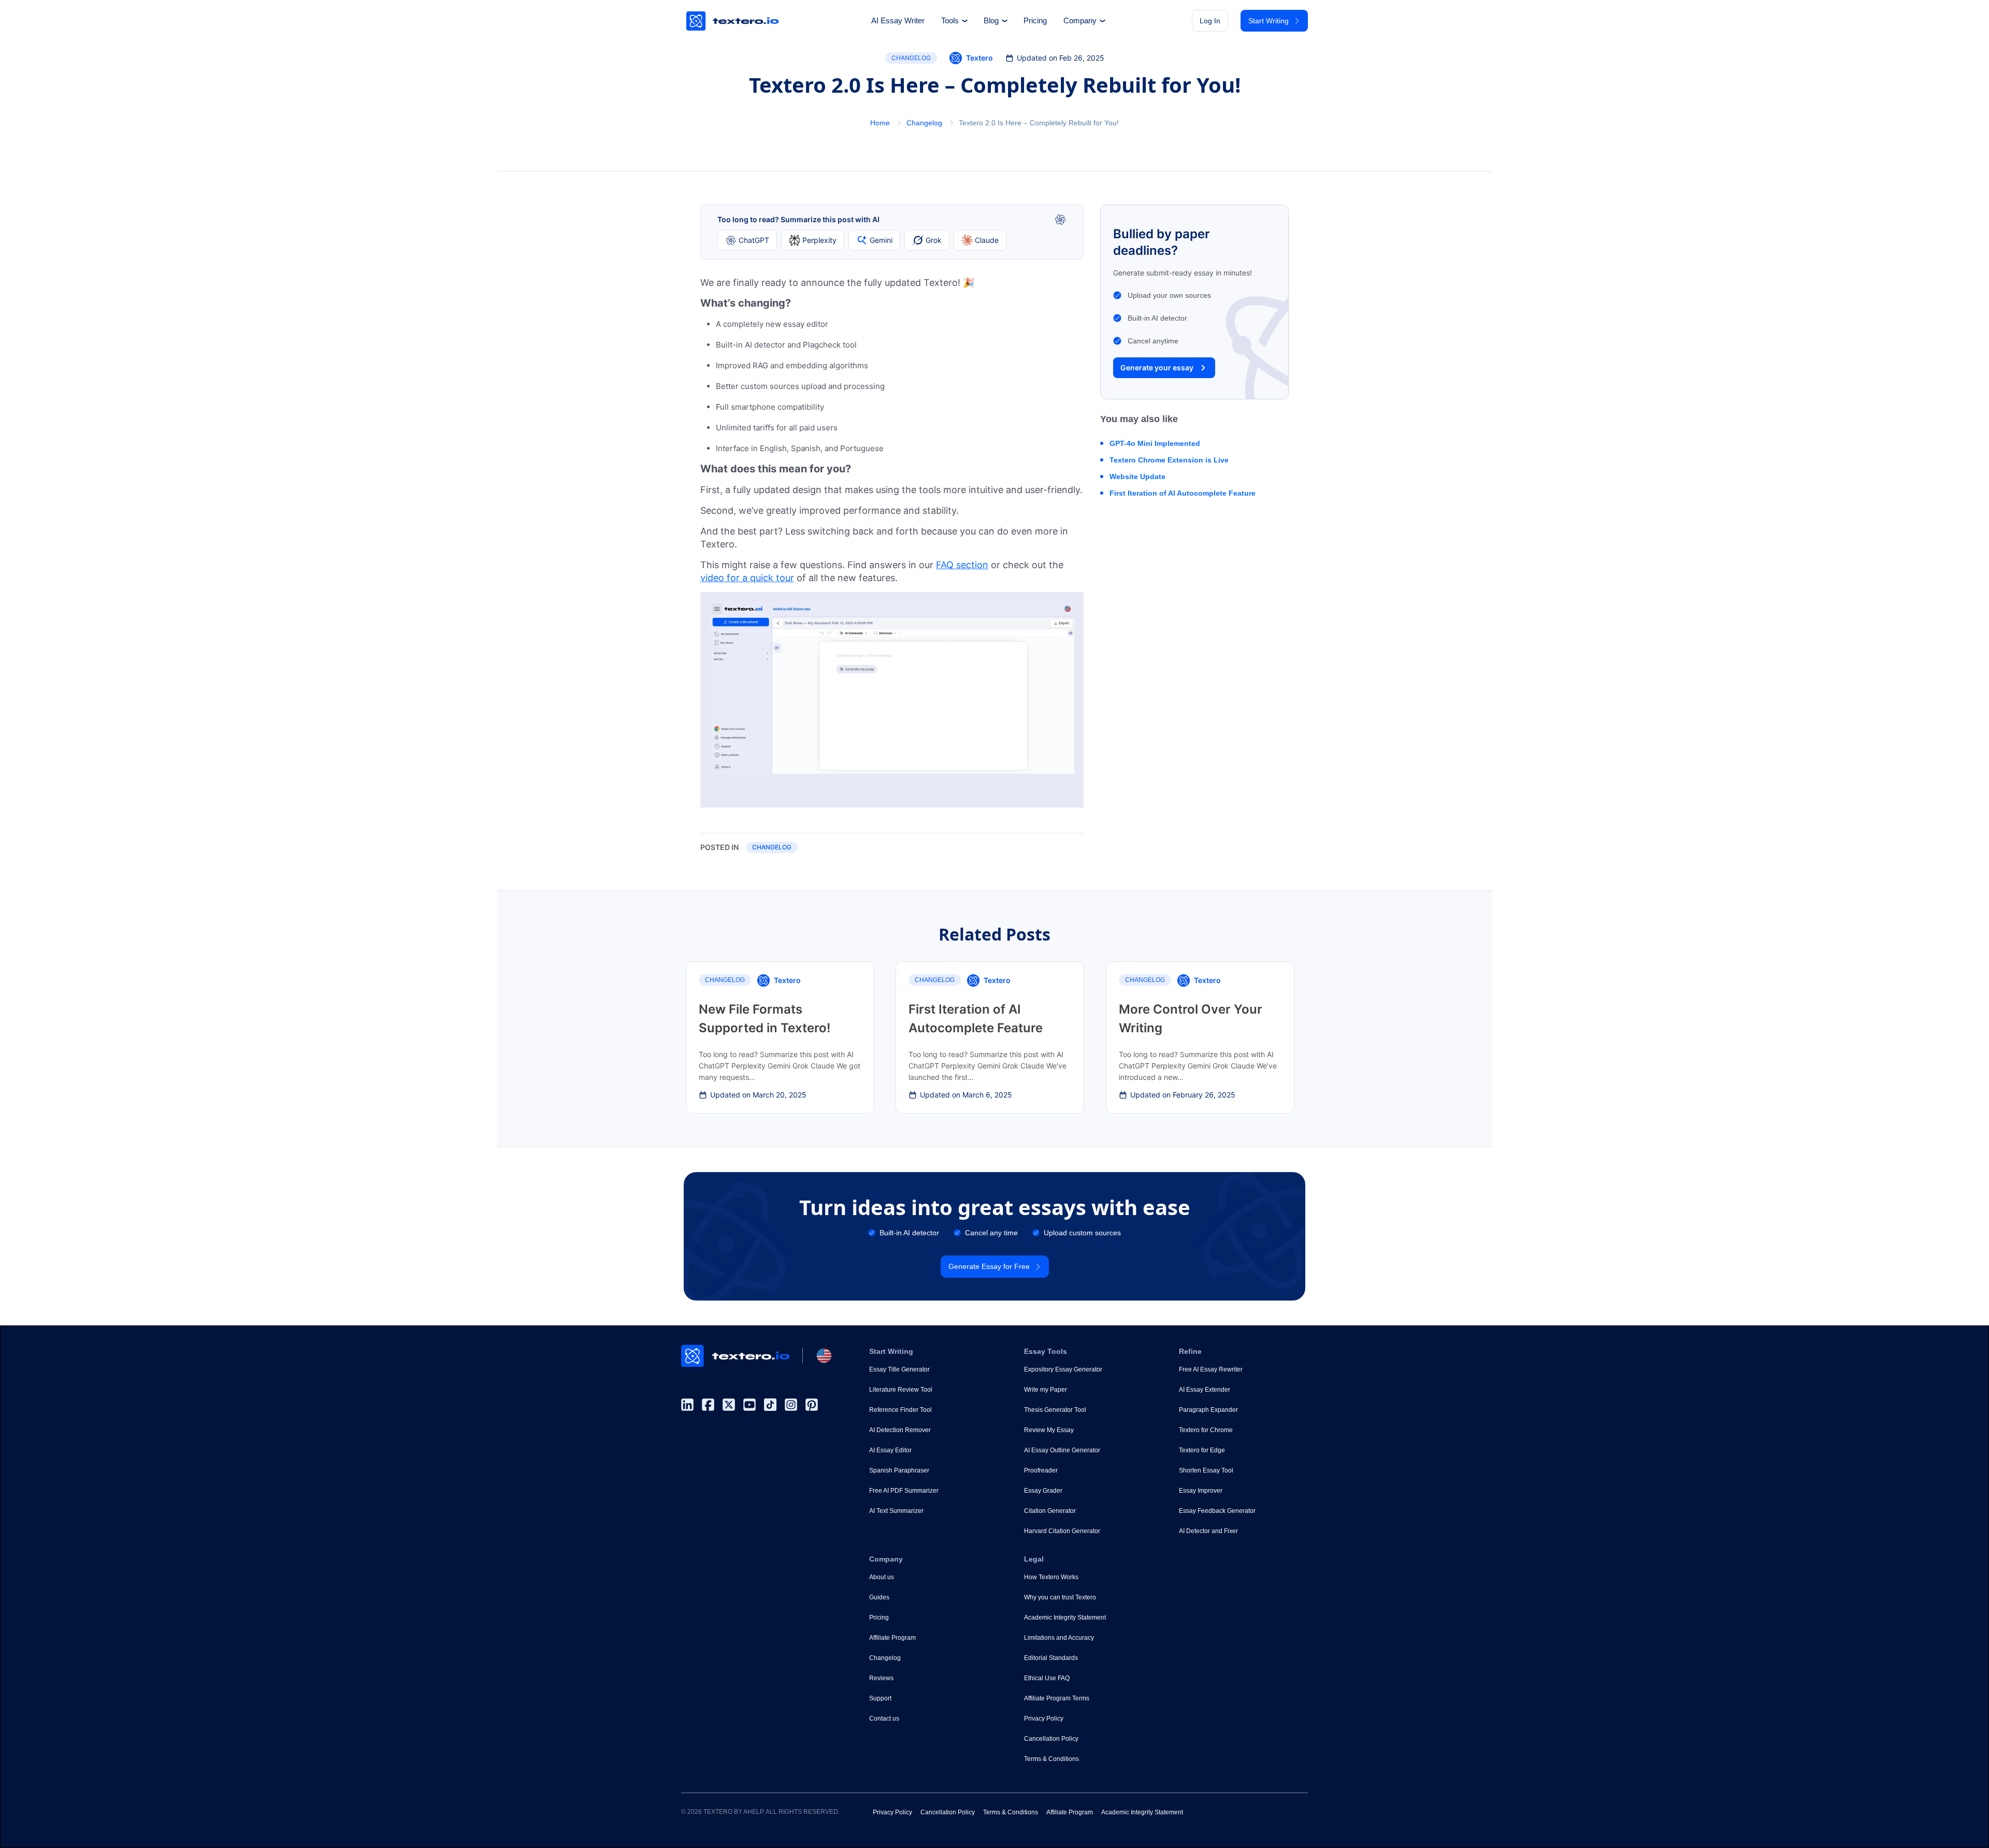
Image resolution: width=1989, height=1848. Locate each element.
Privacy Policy (1044, 1719)
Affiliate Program (892, 1638)
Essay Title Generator (899, 1369)
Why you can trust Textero (1060, 1597)
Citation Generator (1050, 1511)
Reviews (881, 1678)
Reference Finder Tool (900, 1410)
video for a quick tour (747, 578)
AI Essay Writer (898, 21)
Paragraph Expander (1208, 1410)
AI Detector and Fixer (1208, 1531)
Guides (879, 1597)
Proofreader (1041, 1470)
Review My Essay (1049, 1430)
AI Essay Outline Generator (1062, 1450)
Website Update (1137, 477)
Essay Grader (1043, 1491)
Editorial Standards (1051, 1658)
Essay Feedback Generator (1217, 1511)
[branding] (733, 21)
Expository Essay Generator (1063, 1369)
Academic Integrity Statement (1065, 1618)
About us (882, 1577)
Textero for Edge (1202, 1450)
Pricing (1035, 21)
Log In (1210, 21)
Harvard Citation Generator (1062, 1531)
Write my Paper (1046, 1390)
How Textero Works (1051, 1577)
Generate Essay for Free (989, 1266)
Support (880, 1698)
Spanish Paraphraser (899, 1470)
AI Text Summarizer (896, 1511)
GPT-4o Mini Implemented (1155, 443)
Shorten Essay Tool (1206, 1470)
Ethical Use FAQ (1047, 1678)
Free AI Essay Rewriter (1211, 1369)
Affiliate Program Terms (1057, 1698)
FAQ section (962, 565)
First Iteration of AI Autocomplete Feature (1183, 493)
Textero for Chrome (1206, 1430)
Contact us (884, 1719)
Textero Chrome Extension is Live (1169, 460)
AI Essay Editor (890, 1450)
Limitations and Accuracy (1059, 1638)
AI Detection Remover (900, 1430)
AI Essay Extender (1205, 1390)
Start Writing (1269, 21)
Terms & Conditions (1051, 1759)
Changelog (911, 58)
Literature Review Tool (901, 1390)
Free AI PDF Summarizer (904, 1491)
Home (880, 123)
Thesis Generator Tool (1055, 1410)
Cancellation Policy (1051, 1739)
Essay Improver (1201, 1491)
